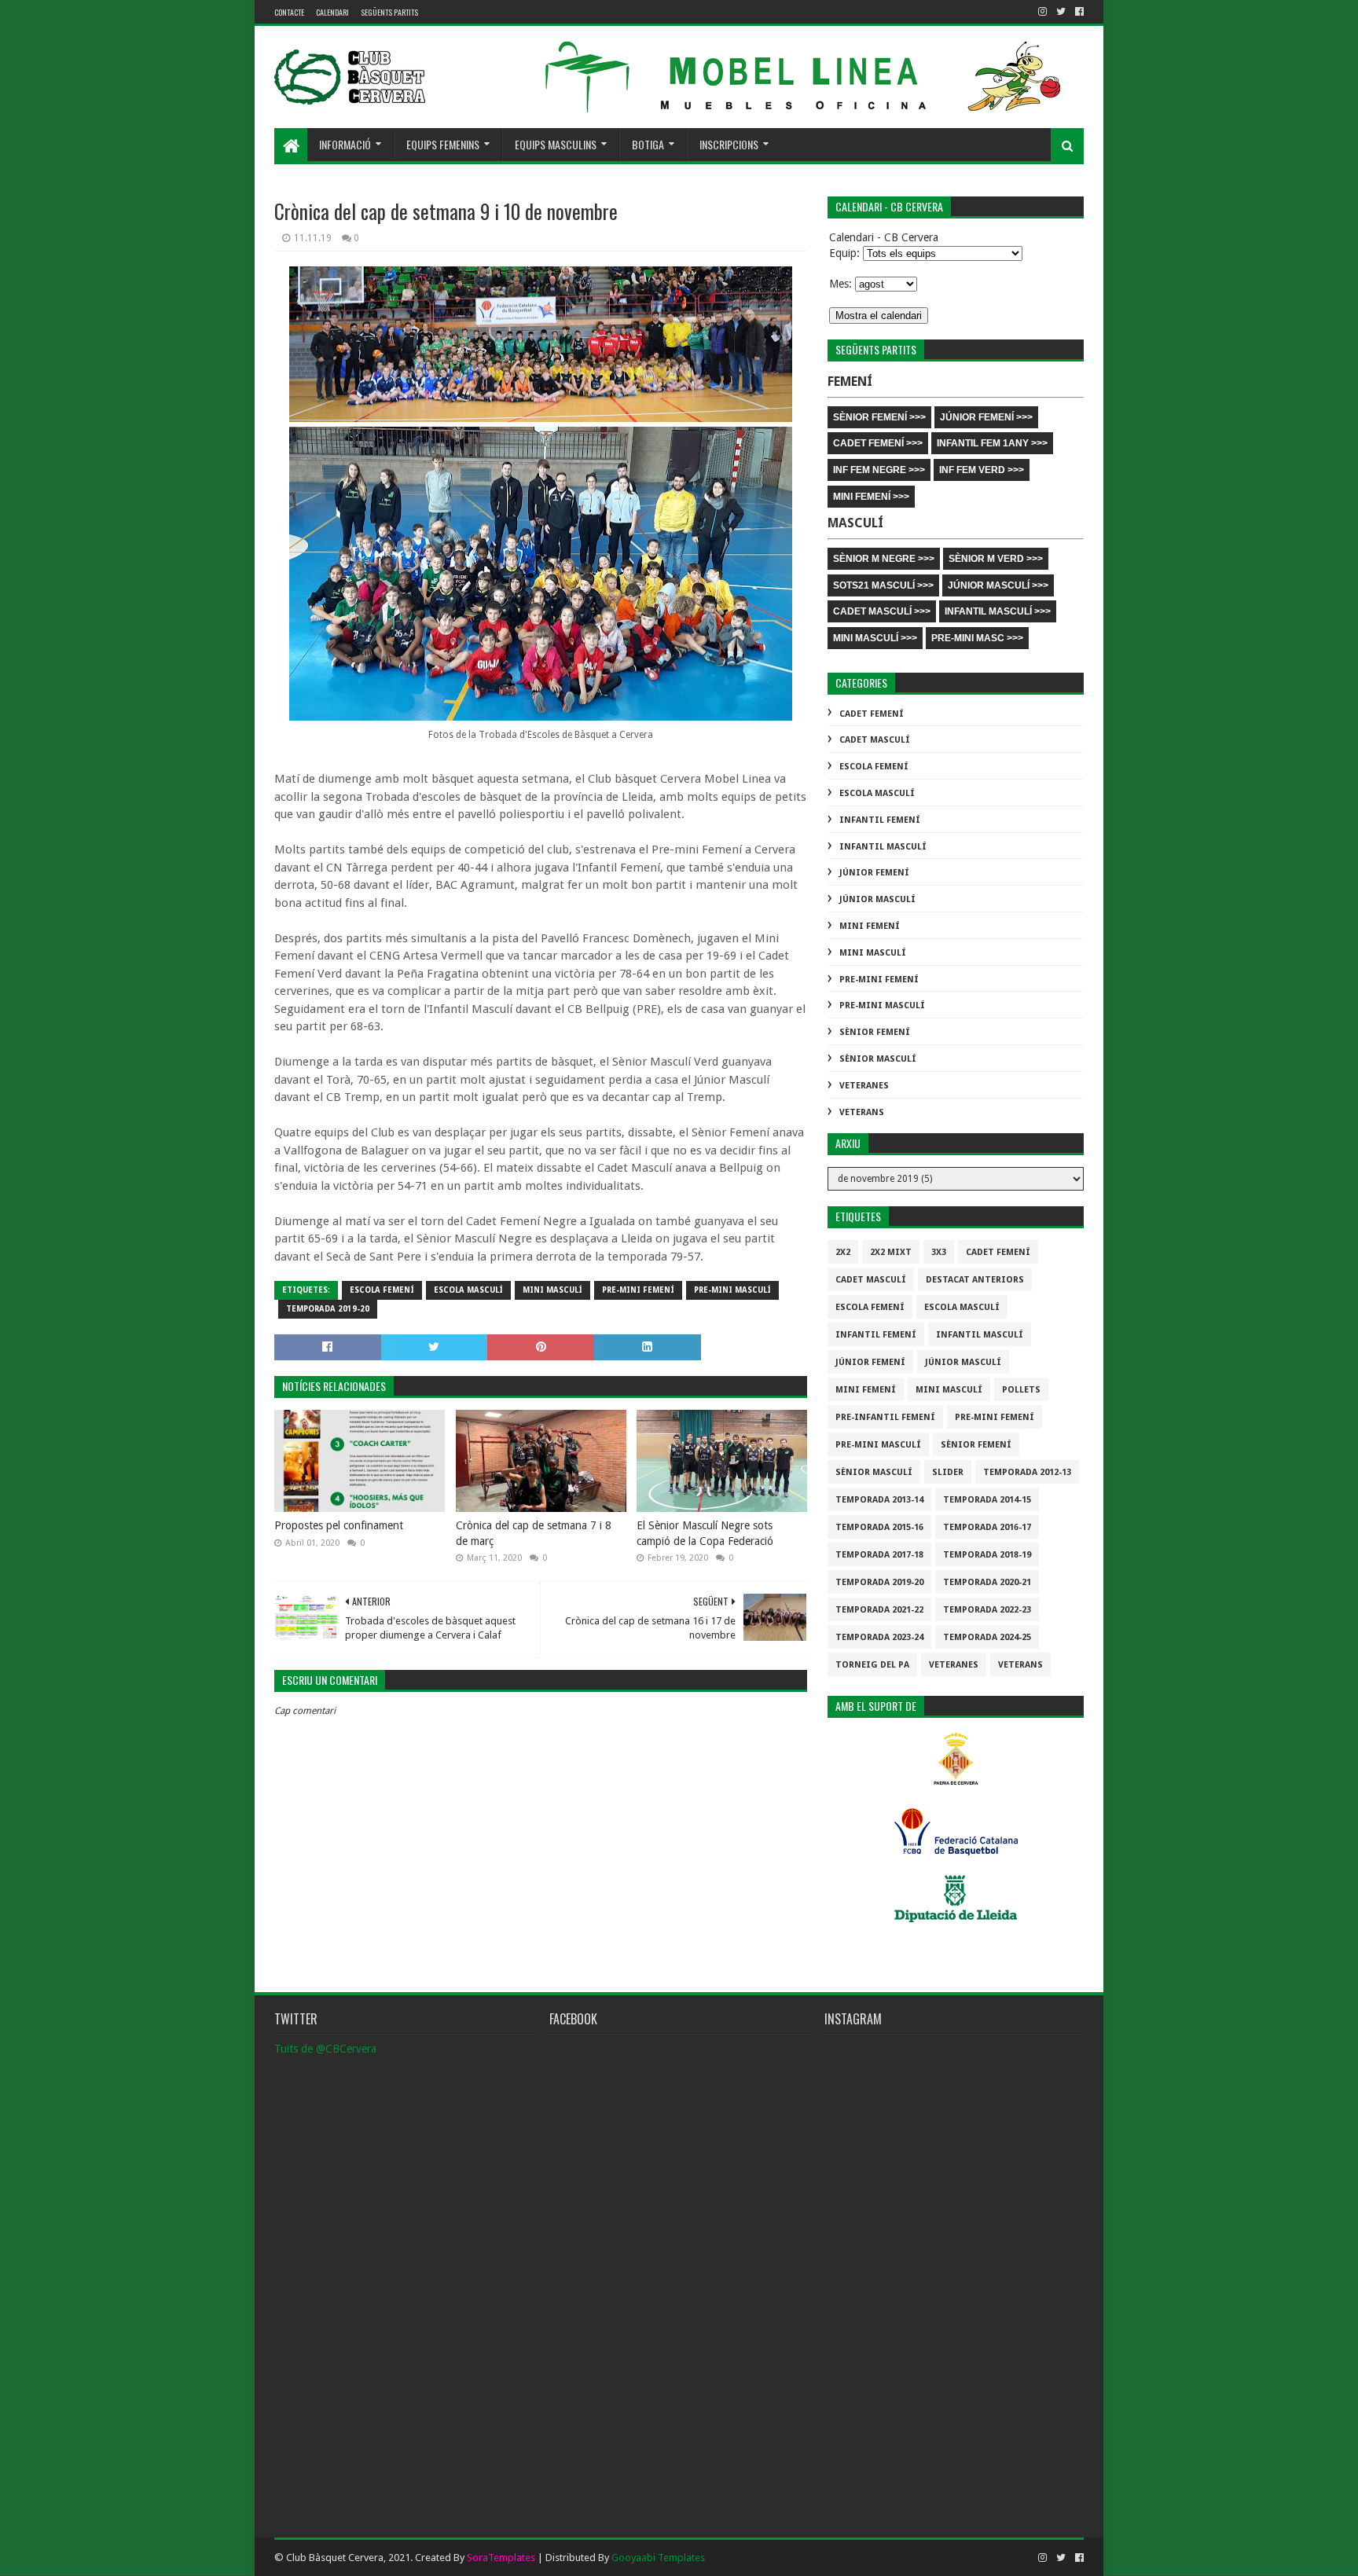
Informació (345, 144)
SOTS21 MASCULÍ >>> (883, 585)
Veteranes (864, 1086)
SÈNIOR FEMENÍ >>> (879, 417)
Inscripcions (729, 144)
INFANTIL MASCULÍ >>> (998, 611)
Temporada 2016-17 (987, 1527)
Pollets (1021, 1390)
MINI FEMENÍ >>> (871, 497)
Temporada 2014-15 (987, 1500)
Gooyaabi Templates (658, 2558)
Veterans (862, 1112)
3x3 (939, 1252)
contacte (289, 12)
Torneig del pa (872, 1665)
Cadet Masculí (875, 740)
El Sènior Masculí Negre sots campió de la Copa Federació (705, 1533)
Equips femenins (443, 144)
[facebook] (1078, 12)
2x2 (843, 1252)
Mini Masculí (552, 1290)
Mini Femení (870, 926)
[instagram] (1042, 12)
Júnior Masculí (877, 899)
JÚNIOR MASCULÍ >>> (998, 585)
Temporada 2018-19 (987, 1555)
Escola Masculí (468, 1290)
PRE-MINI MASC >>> (977, 638)
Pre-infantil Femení (885, 1417)
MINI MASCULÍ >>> (875, 638)
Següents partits (389, 12)
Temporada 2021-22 (879, 1610)
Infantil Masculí (883, 847)
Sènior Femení (875, 1032)
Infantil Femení (880, 820)
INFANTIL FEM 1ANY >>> (992, 443)
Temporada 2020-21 (987, 1582)
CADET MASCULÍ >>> (882, 611)
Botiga (648, 144)
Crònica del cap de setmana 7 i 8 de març (534, 1533)
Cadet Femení (872, 714)
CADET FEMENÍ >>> (878, 443)
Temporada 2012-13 (1027, 1472)
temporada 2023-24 (879, 1637)
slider (948, 1472)
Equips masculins (556, 144)
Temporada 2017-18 (879, 1555)
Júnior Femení (874, 873)
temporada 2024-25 (987, 1637)
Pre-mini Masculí (732, 1290)
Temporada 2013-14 (879, 1500)
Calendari (332, 12)
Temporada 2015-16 (879, 1527)
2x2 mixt (891, 1252)
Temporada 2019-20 (328, 1309)
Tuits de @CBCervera (325, 2049)
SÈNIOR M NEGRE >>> (884, 559)
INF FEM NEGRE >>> (879, 470)
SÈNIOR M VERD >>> (996, 559)
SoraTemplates (501, 2558)
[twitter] (1061, 12)
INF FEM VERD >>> (982, 470)
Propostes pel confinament (339, 1525)
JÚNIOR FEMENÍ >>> (986, 417)
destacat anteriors (975, 1280)
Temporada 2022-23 (987, 1610)
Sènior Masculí (878, 1059)
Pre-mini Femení (638, 1290)
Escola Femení (382, 1290)
